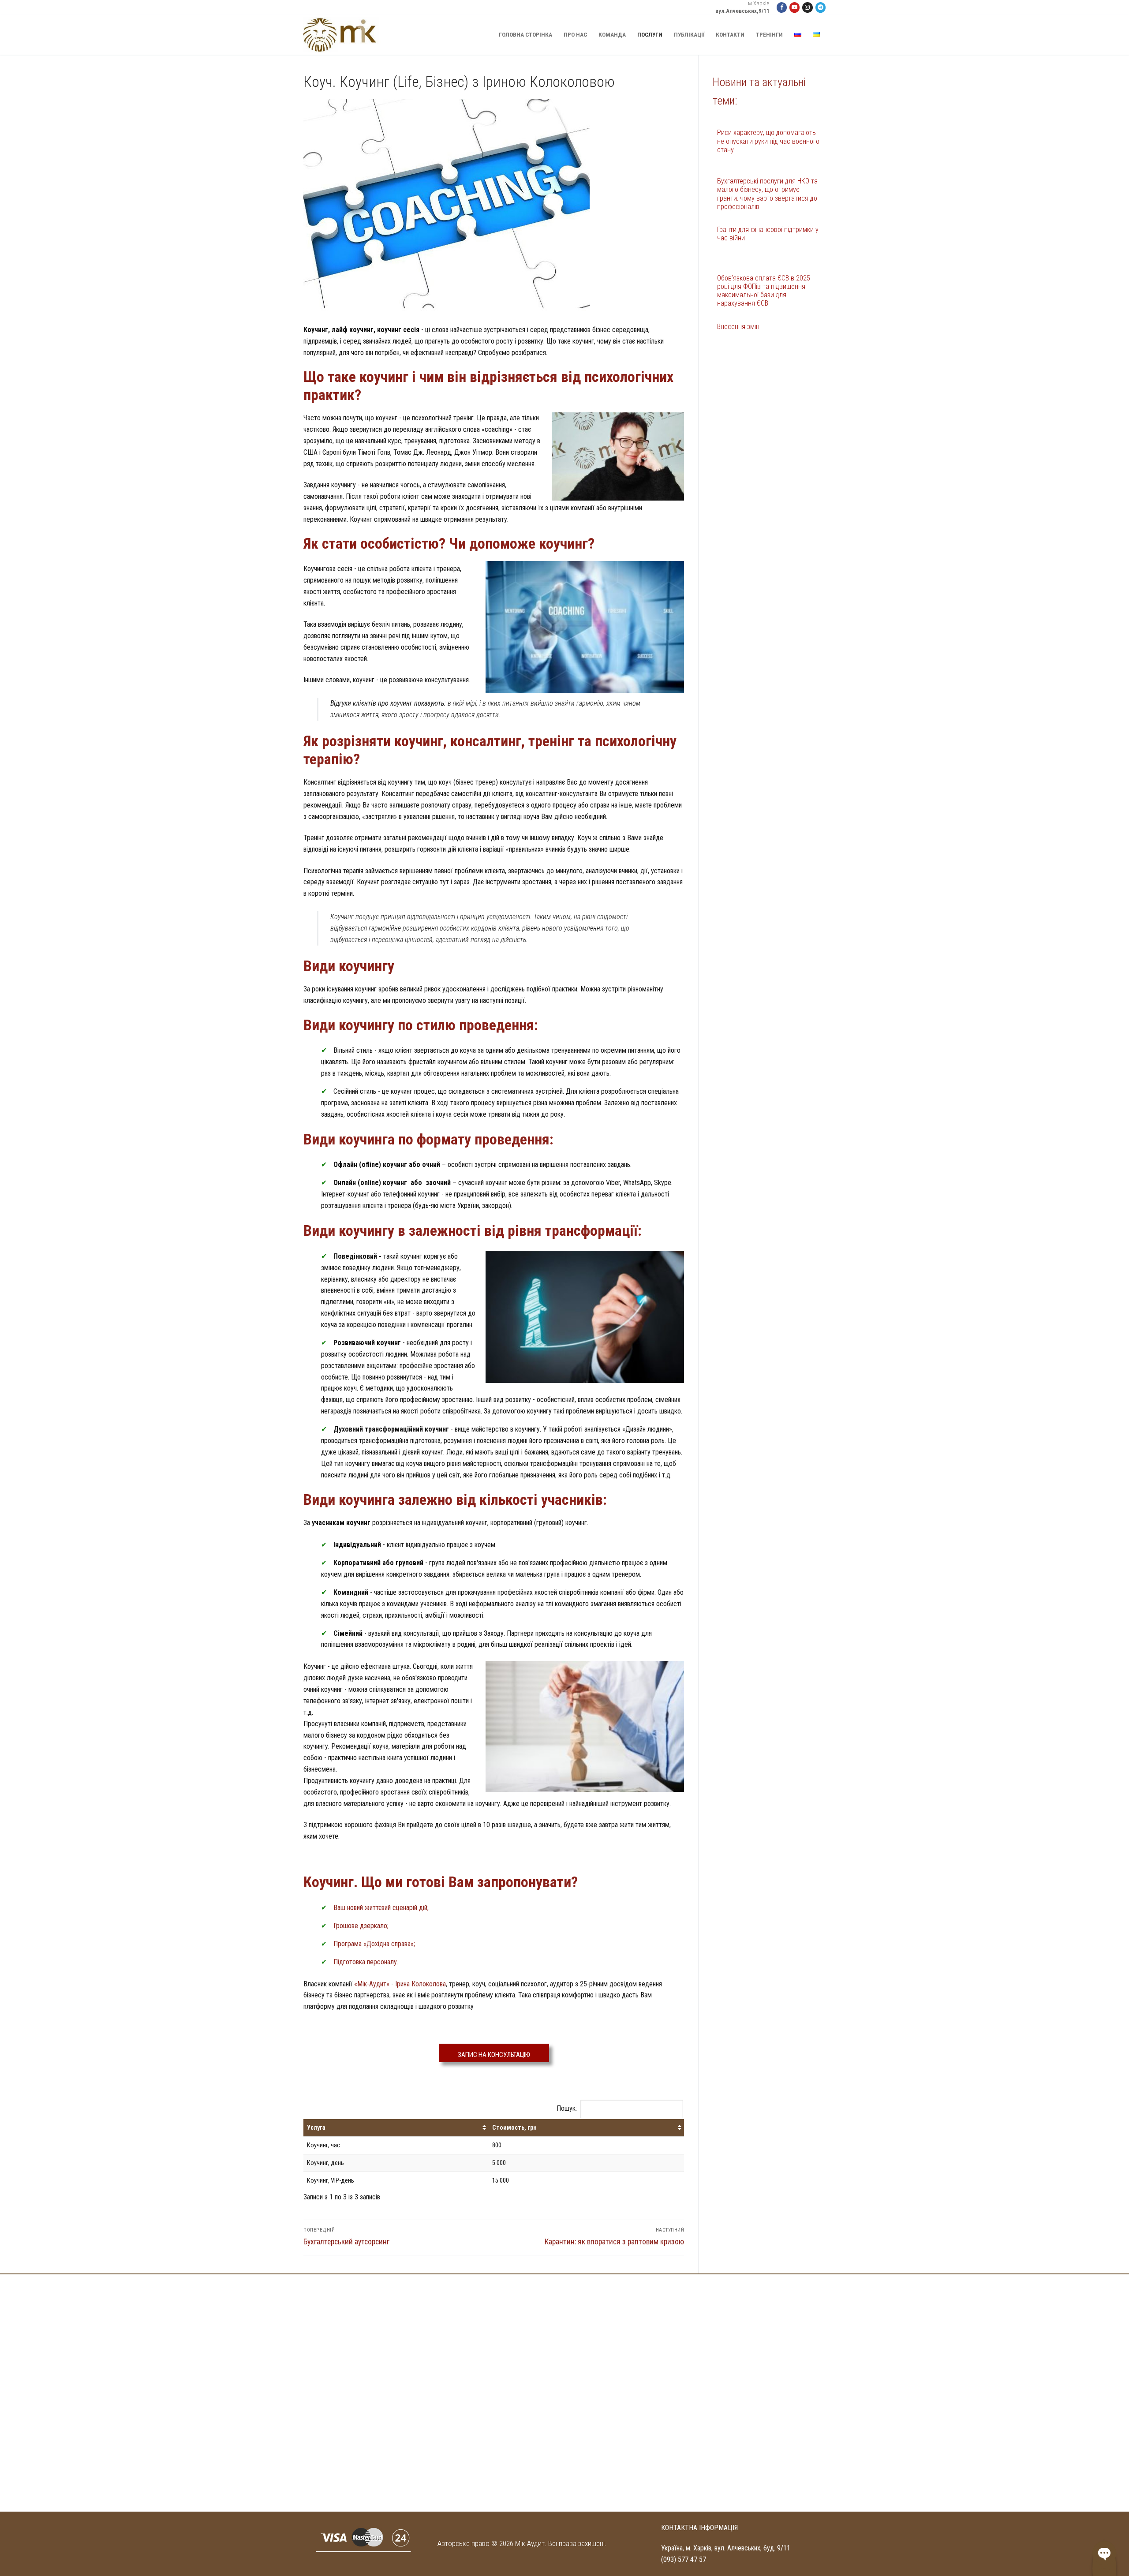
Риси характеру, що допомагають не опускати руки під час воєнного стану (768, 141)
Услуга (316, 2128)
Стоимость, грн (514, 2128)
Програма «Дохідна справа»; (374, 1944)
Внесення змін (738, 327)
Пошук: (567, 2108)
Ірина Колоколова (421, 1984)
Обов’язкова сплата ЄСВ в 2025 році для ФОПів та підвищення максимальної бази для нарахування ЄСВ (764, 291)
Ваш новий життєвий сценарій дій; (381, 1908)
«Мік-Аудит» (372, 1984)
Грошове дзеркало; (361, 1926)
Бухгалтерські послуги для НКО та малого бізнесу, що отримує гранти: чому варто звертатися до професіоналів (767, 194)
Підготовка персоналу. (366, 1962)
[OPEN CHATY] (1104, 2553)
